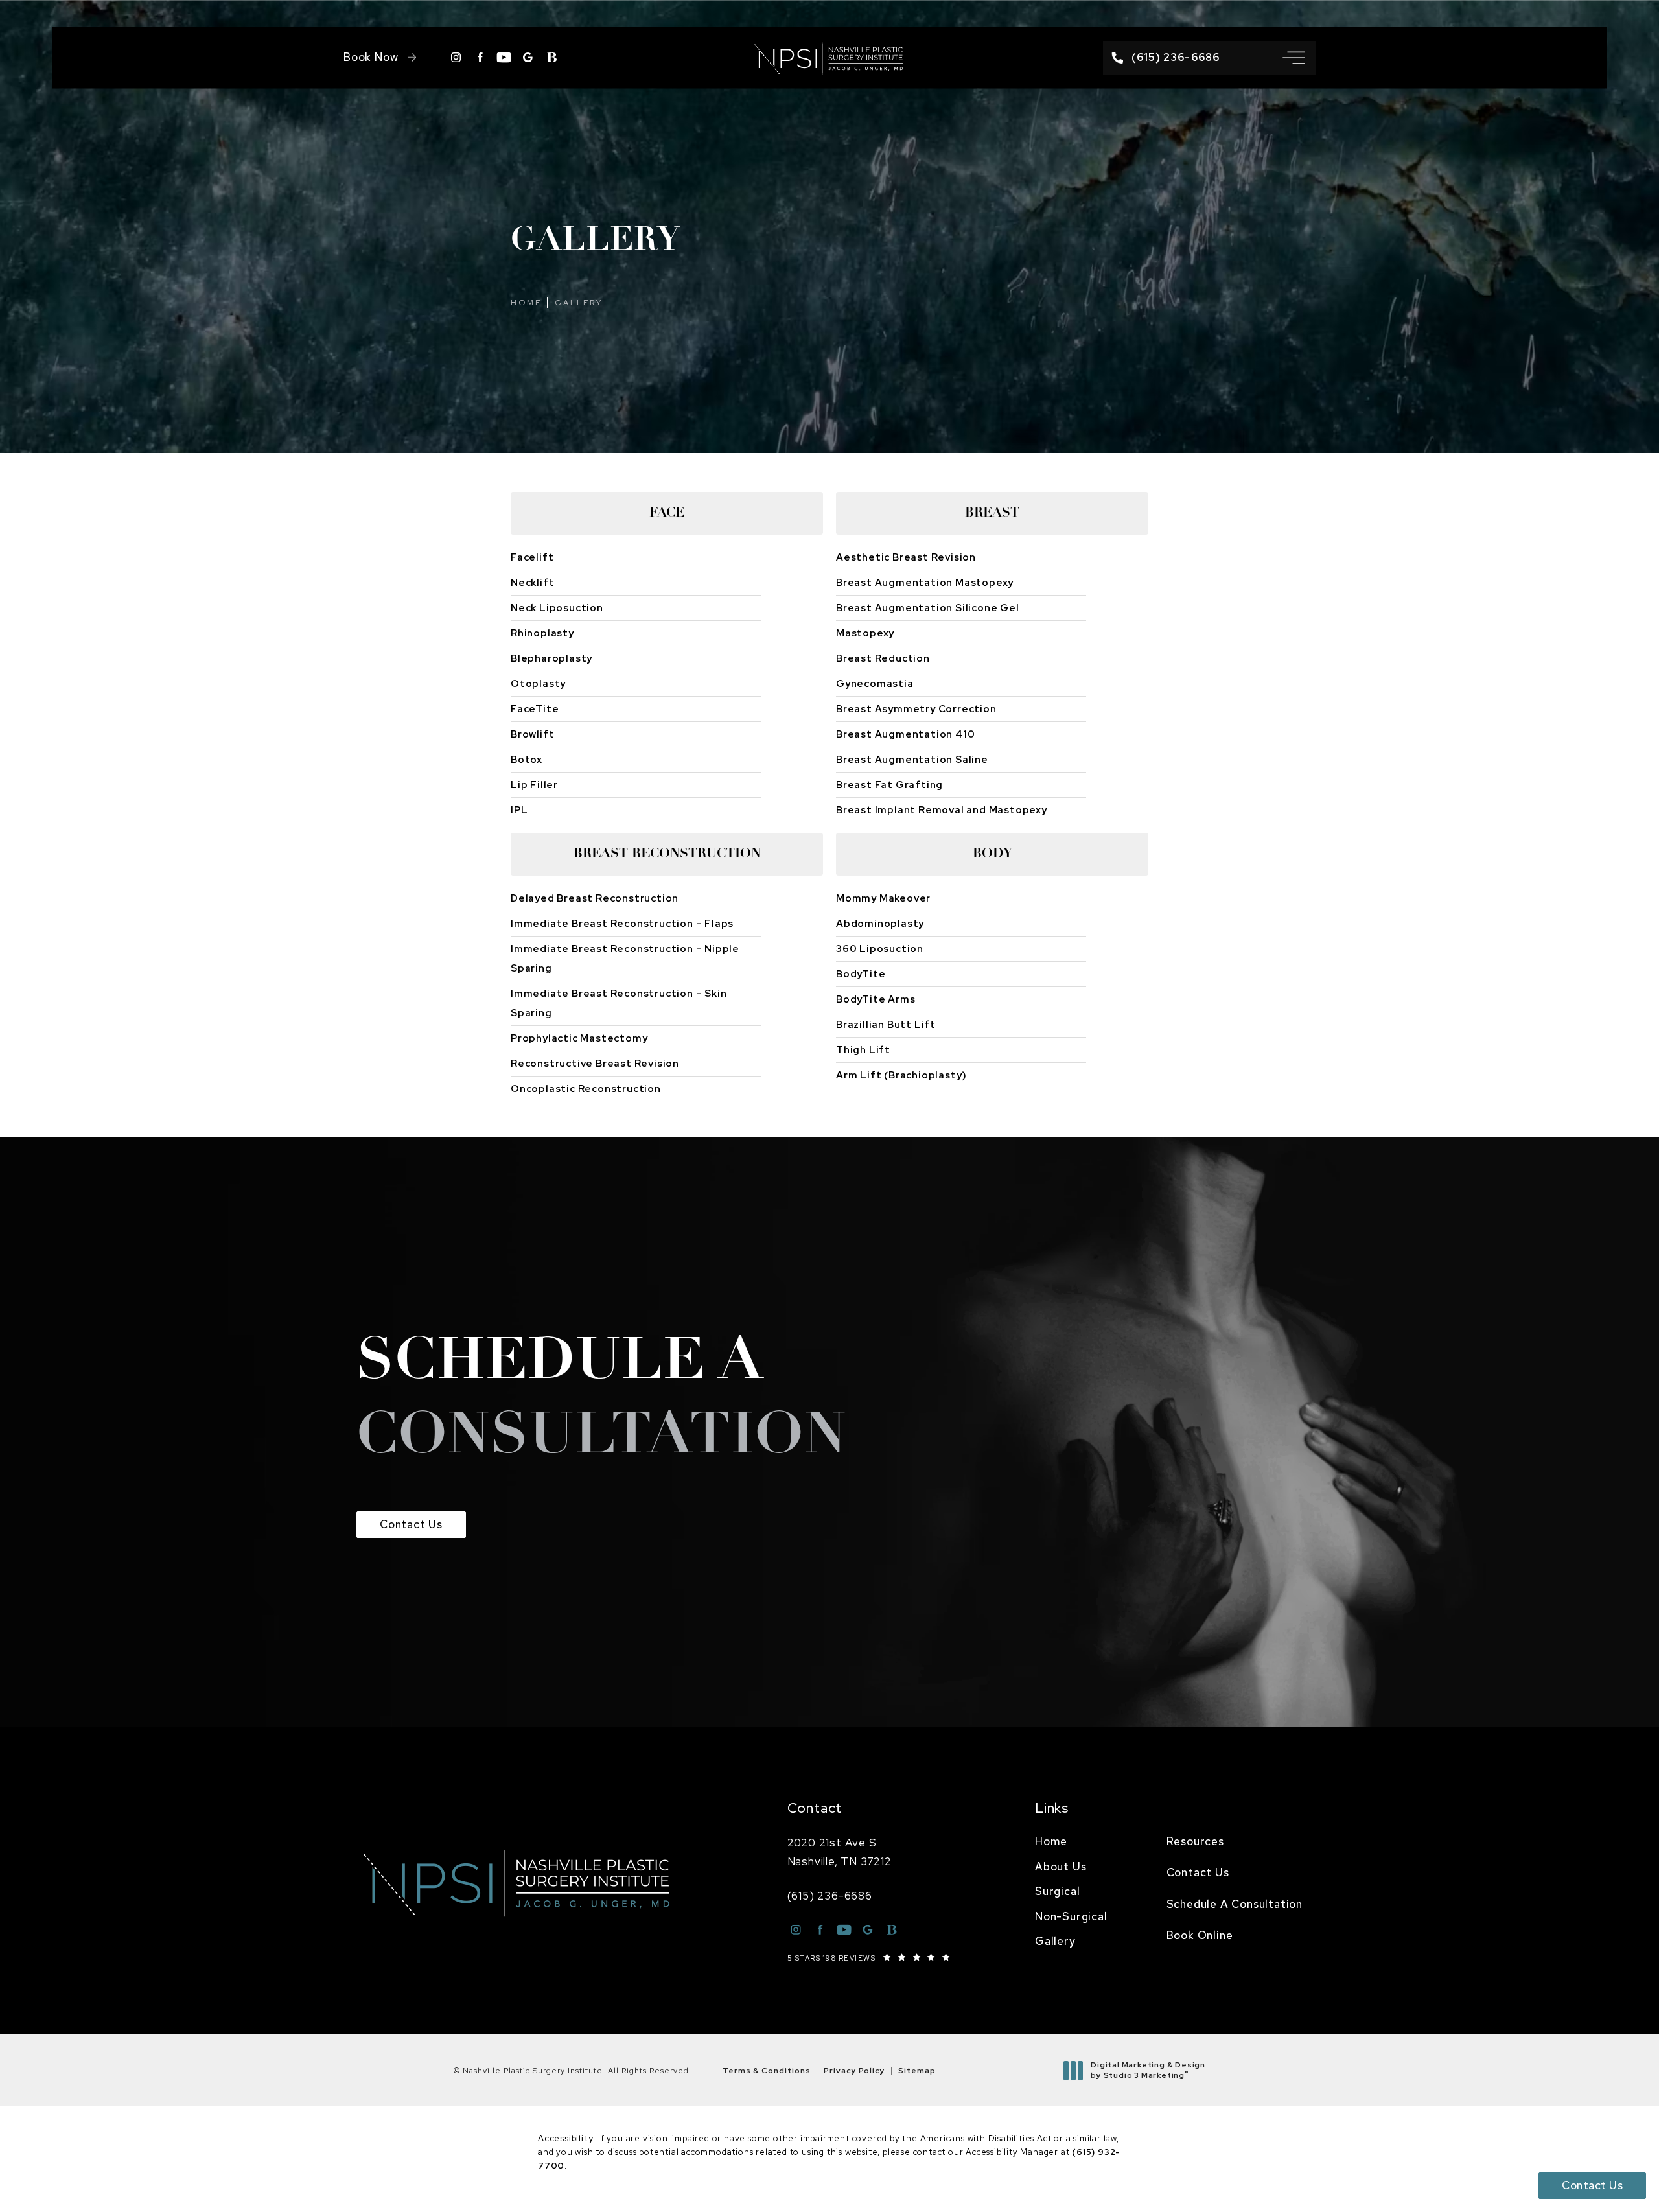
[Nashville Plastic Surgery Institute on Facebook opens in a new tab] (480, 57)
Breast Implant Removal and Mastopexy (942, 810)
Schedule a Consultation (1235, 1904)
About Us (1061, 1867)
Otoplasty (538, 684)
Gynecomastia (875, 684)
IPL (519, 810)
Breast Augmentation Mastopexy (925, 583)
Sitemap (917, 2071)
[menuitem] (1071, 1842)
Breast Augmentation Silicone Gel (928, 608)
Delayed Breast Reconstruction (595, 898)
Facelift (532, 557)
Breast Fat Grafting (889, 785)
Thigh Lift (863, 1050)
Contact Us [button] (1592, 2185)
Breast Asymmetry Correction (916, 709)
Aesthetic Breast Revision (906, 557)
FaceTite (535, 709)
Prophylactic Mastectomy (579, 1038)
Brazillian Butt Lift (886, 1025)
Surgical (1057, 1891)
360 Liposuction (880, 949)
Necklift (532, 583)
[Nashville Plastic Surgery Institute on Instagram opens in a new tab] (456, 57)
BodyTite (861, 974)
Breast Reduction (883, 658)
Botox (527, 760)
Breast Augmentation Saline (912, 760)
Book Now (371, 57)
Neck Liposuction (557, 608)
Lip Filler (534, 785)
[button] (1294, 58)
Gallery (579, 303)
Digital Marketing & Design (1148, 2070)
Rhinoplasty (542, 633)
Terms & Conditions (767, 2071)
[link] (1166, 57)
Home (526, 303)
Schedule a (602, 1401)
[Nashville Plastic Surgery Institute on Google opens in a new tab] (528, 57)
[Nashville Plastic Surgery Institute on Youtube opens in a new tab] (504, 57)
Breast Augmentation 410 (905, 734)
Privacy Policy (854, 2071)
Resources (1195, 1841)
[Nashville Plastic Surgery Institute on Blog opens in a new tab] (552, 57)
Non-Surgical (1071, 1916)
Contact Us (411, 1524)
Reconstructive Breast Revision (595, 1064)
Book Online (1200, 1935)
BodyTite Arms (876, 999)
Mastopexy (865, 633)
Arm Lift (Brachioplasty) (901, 1075)
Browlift (532, 734)
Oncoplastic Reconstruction (586, 1089)
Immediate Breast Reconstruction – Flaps (622, 924)
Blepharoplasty (551, 658)
